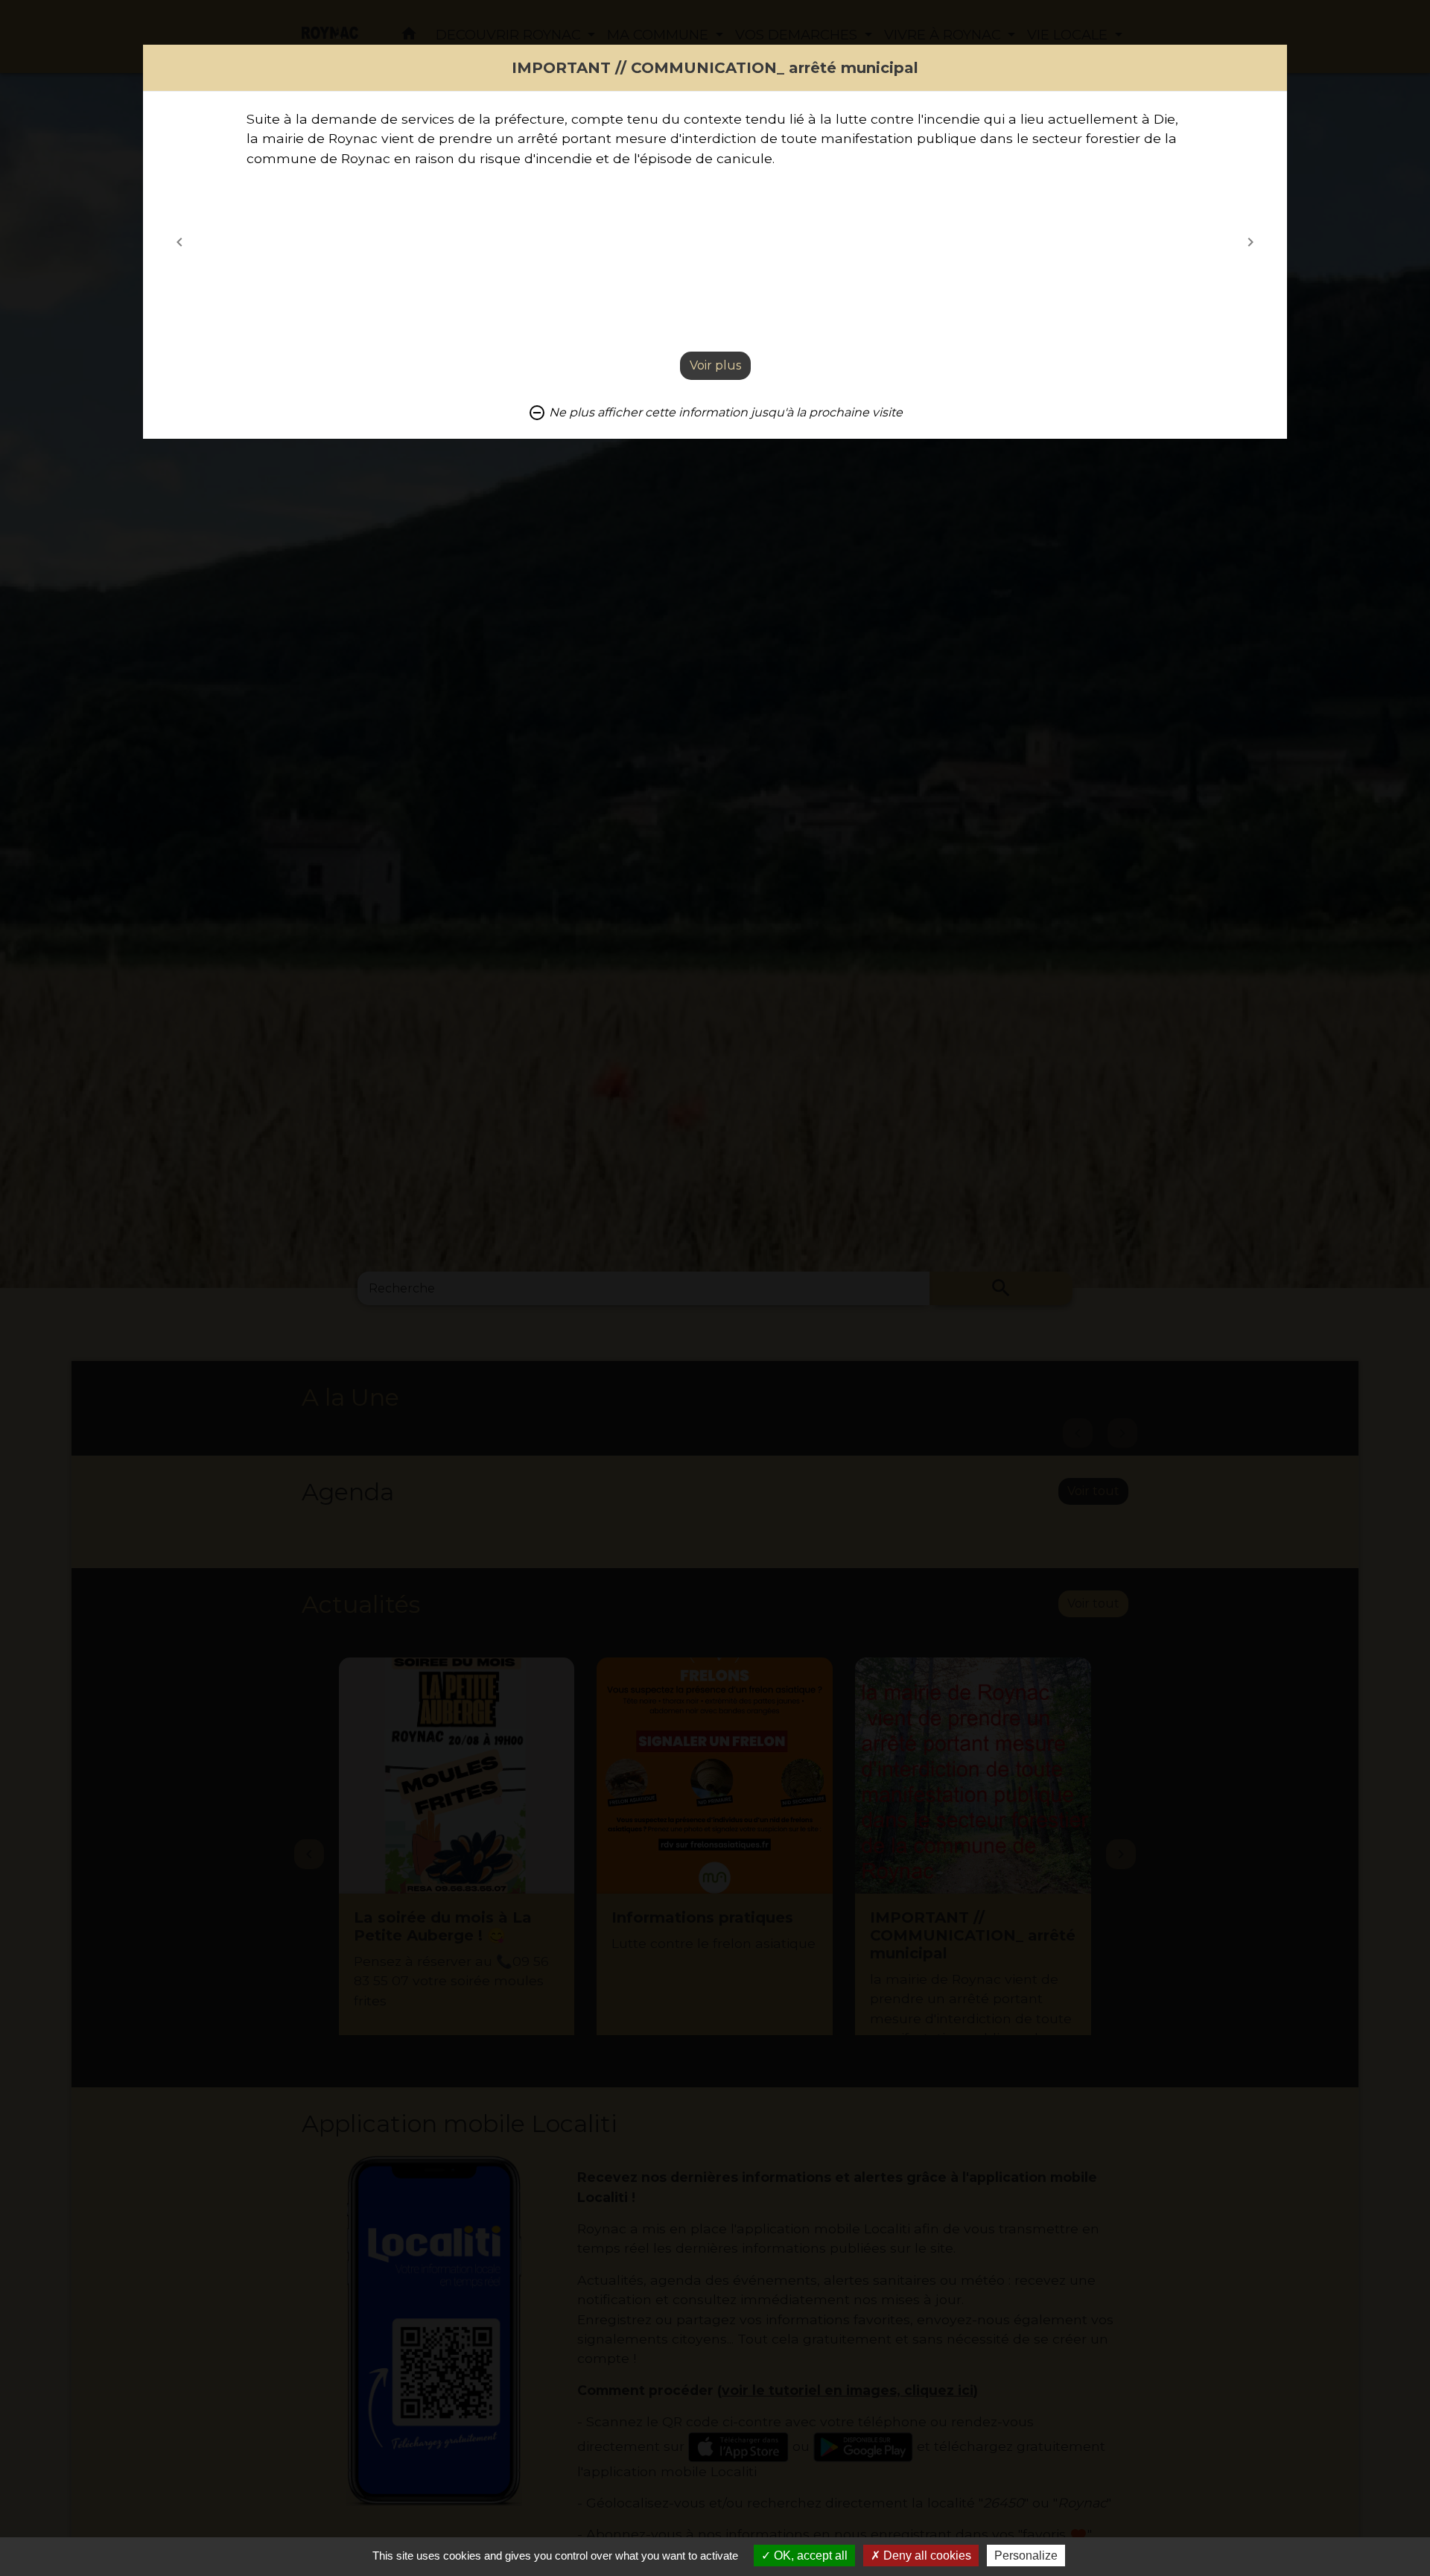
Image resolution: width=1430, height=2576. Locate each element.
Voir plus (715, 365)
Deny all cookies (926, 2556)
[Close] (1274, 58)
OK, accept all (809, 2556)
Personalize (1026, 2556)
